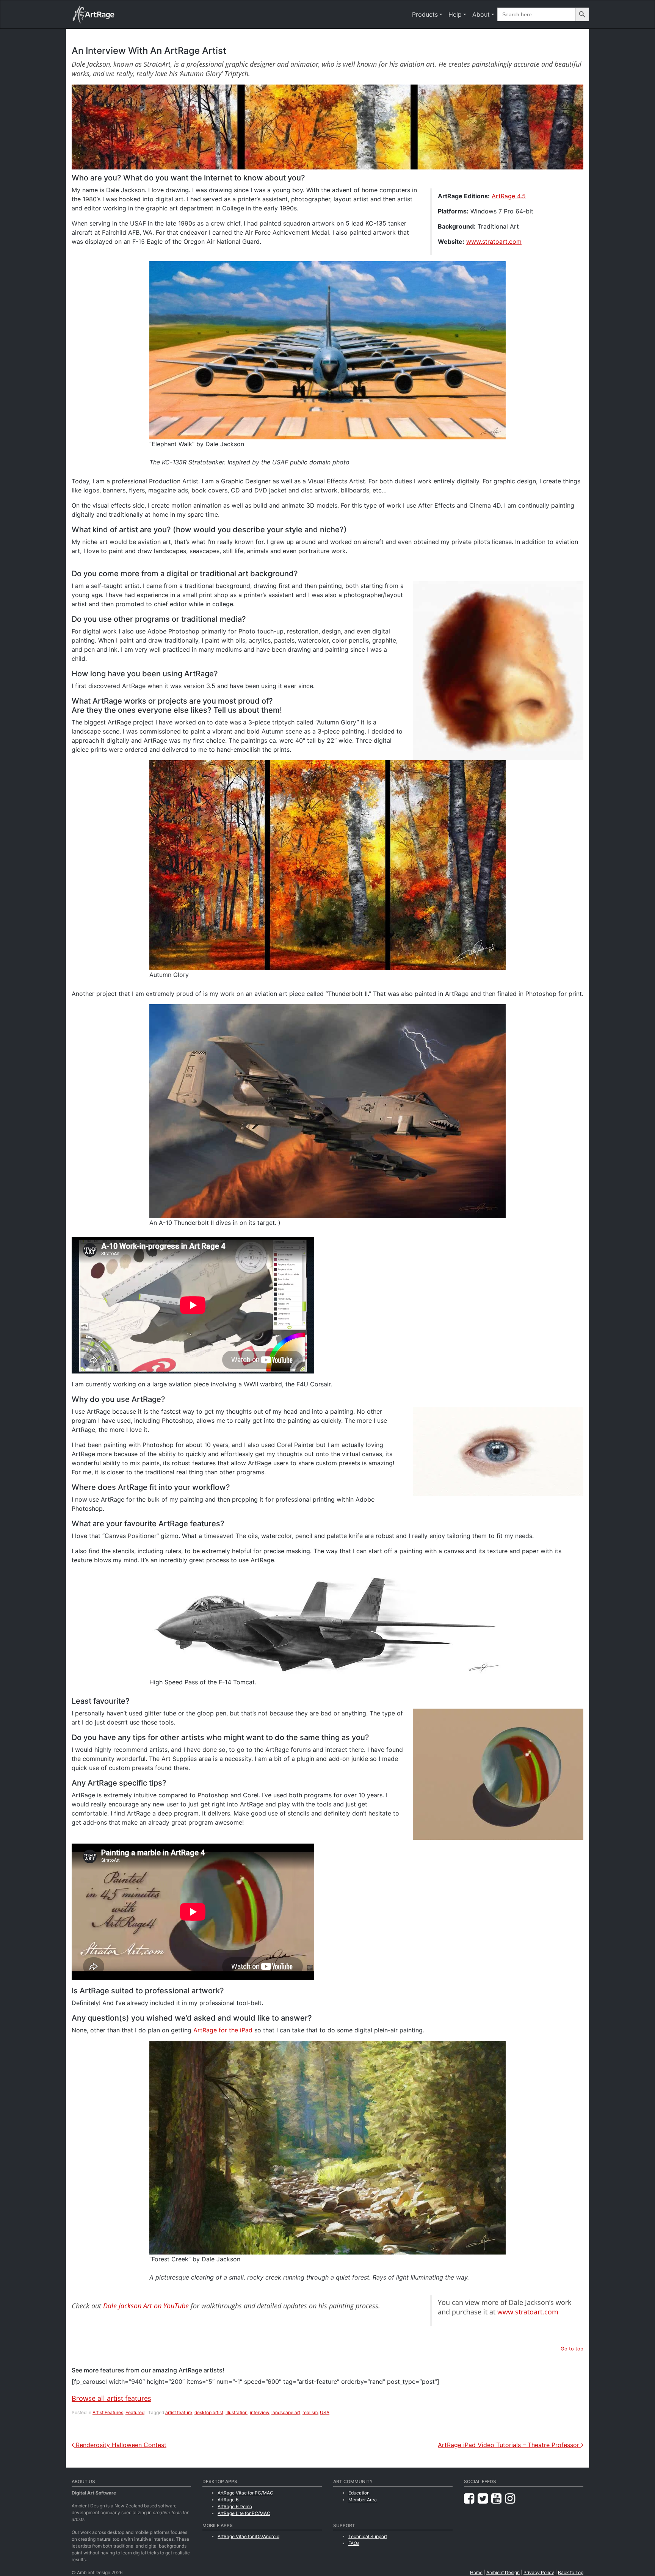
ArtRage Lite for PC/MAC (244, 2513)
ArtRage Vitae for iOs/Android (248, 2536)
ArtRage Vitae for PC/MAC (245, 2493)
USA (325, 2412)
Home (476, 2572)
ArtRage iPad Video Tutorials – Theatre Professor (509, 2445)
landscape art (286, 2412)
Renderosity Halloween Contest (120, 2445)
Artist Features (108, 2412)
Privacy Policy (539, 2572)
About (481, 14)
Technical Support (368, 2536)
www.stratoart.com (494, 241)
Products (425, 14)
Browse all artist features (111, 2398)
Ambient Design (503, 2572)
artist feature (179, 2412)
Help (455, 14)
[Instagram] (510, 2498)
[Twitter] (484, 2498)
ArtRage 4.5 (509, 196)
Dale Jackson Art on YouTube (146, 2306)
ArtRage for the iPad (223, 2030)
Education (359, 2493)
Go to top (572, 2349)
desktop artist (209, 2412)
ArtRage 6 (228, 2500)
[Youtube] (498, 2498)
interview (259, 2412)
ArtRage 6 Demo (235, 2506)
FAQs (354, 2543)
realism (310, 2412)
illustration (237, 2412)
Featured (135, 2412)
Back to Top (571, 2572)
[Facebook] (471, 2498)
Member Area (363, 2500)
